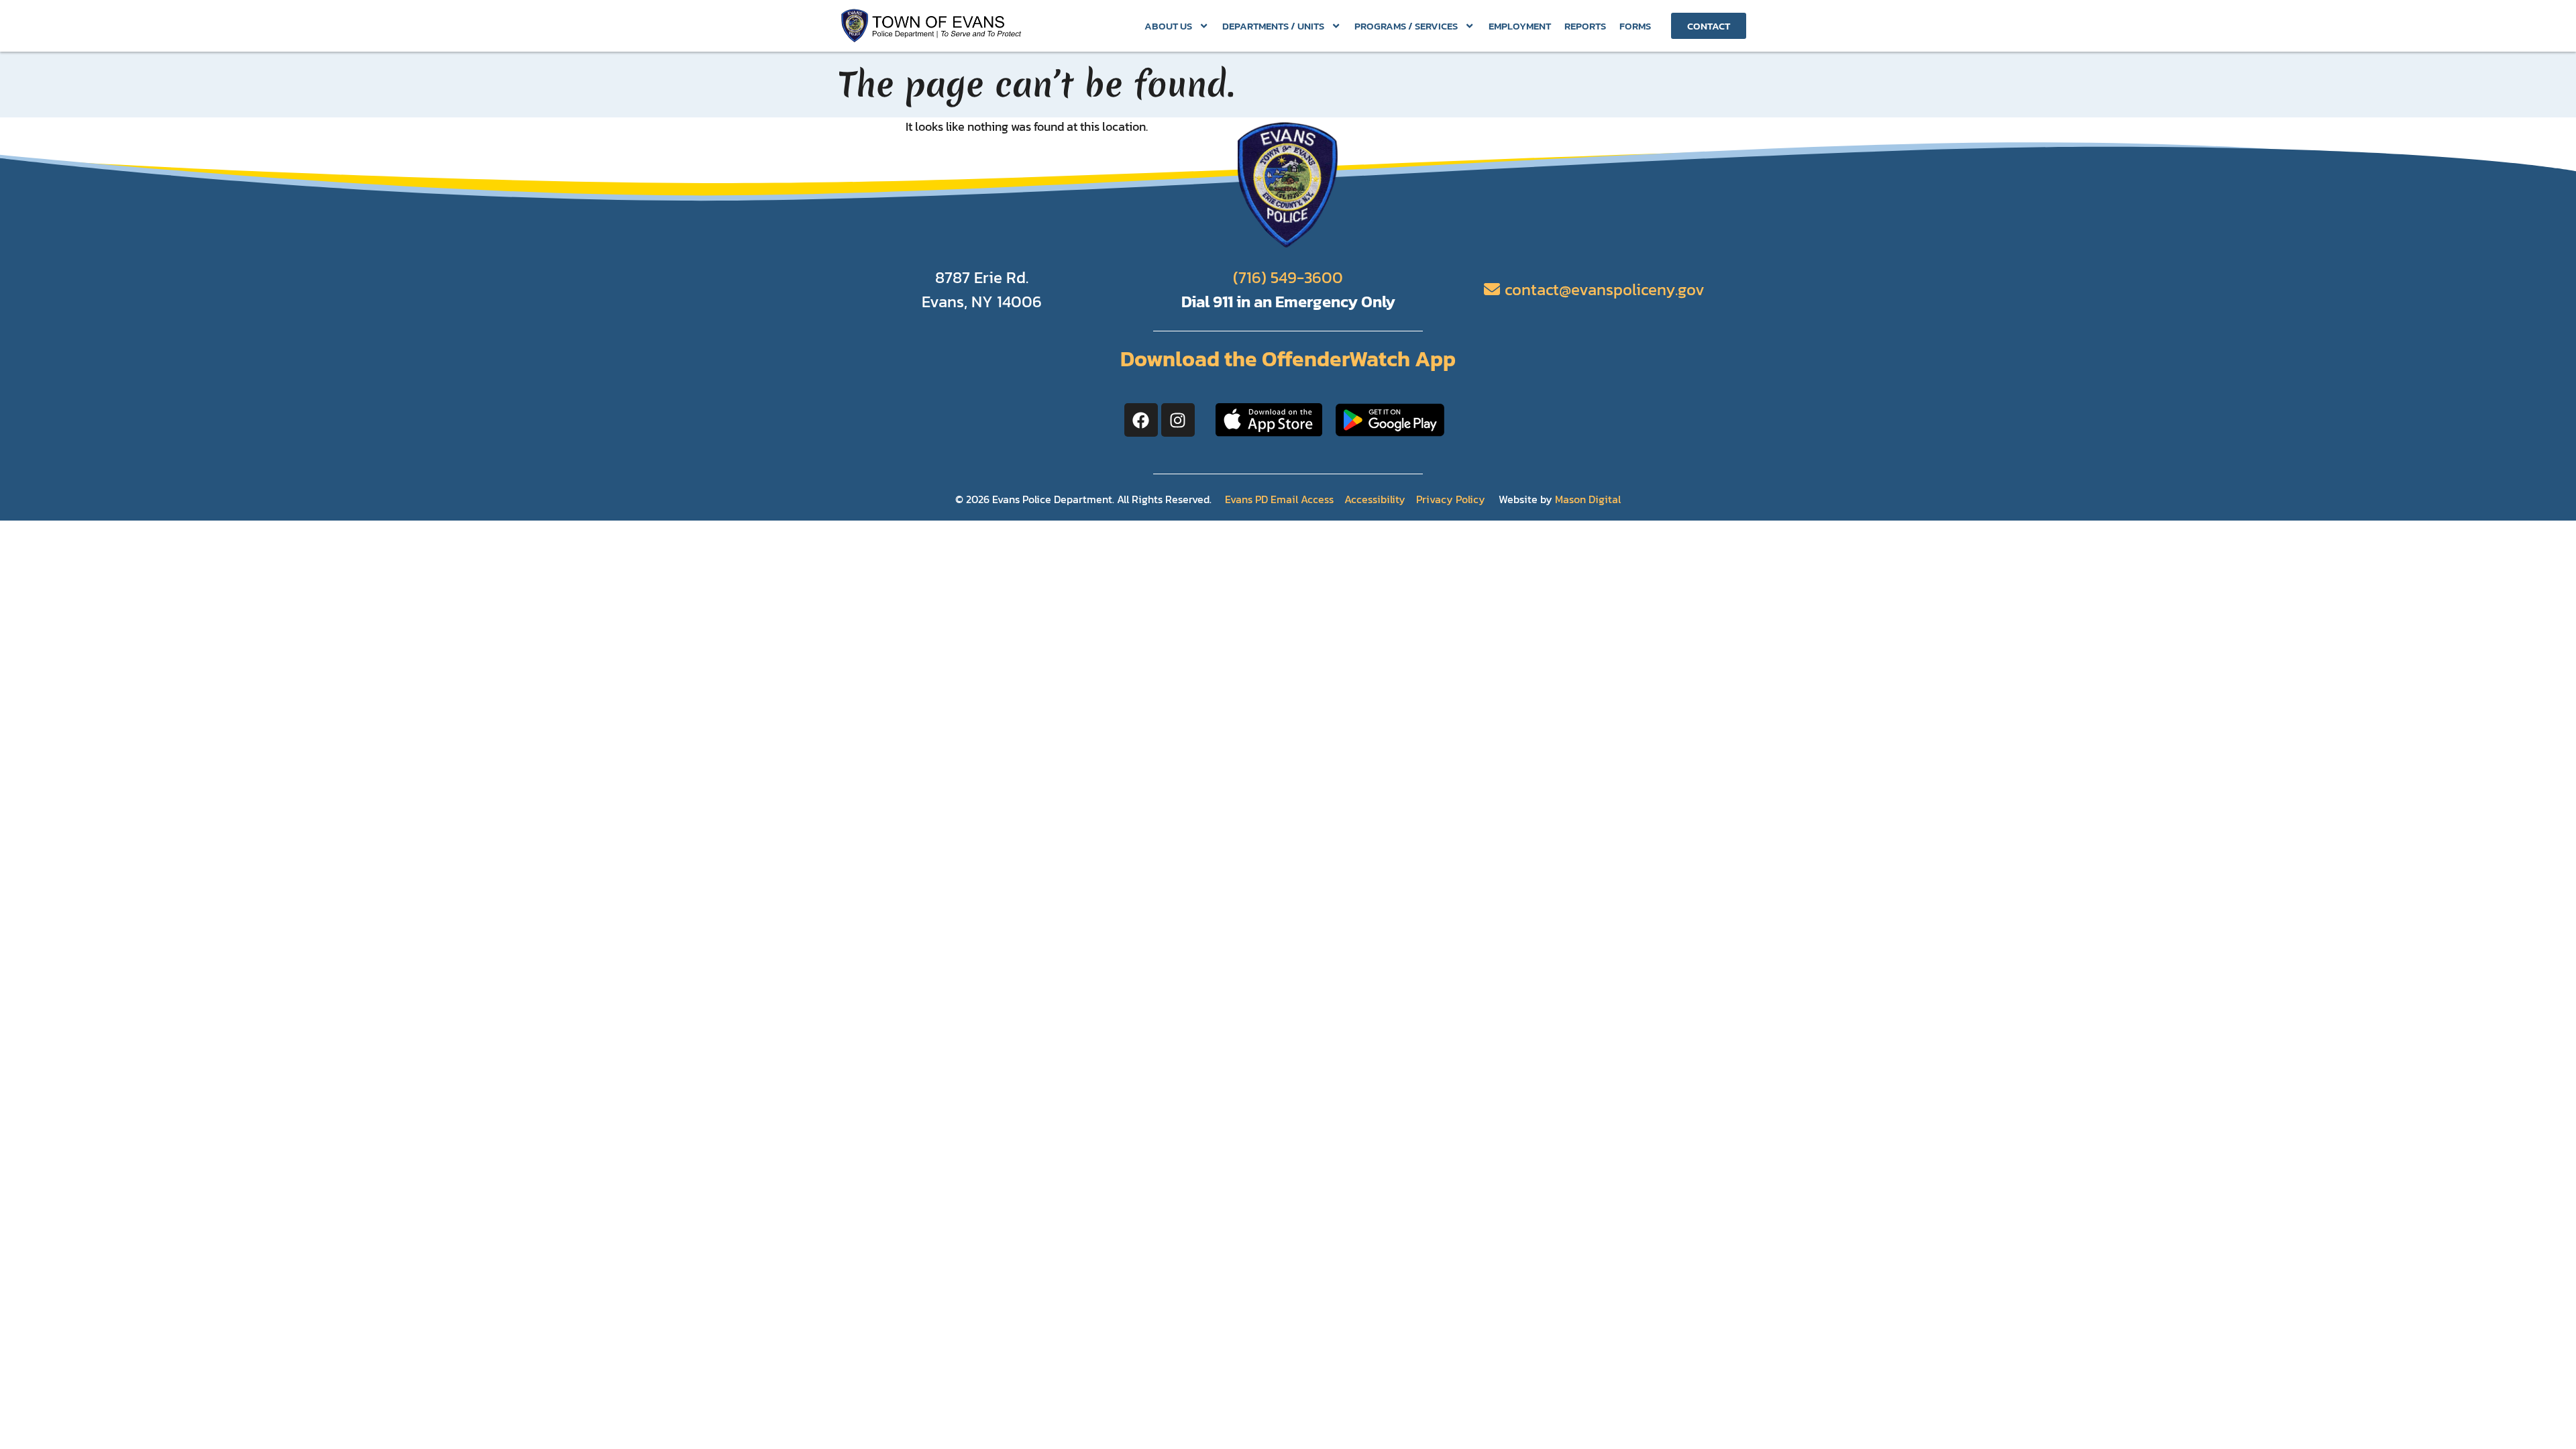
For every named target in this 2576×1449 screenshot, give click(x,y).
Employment (1520, 26)
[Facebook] (1141, 420)
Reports (1585, 26)
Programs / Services (1406, 26)
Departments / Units (1273, 26)
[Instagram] (1178, 420)
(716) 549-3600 (1288, 277)
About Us (1168, 26)
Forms (1635, 26)
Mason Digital (1588, 499)
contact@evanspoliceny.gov (1605, 289)
